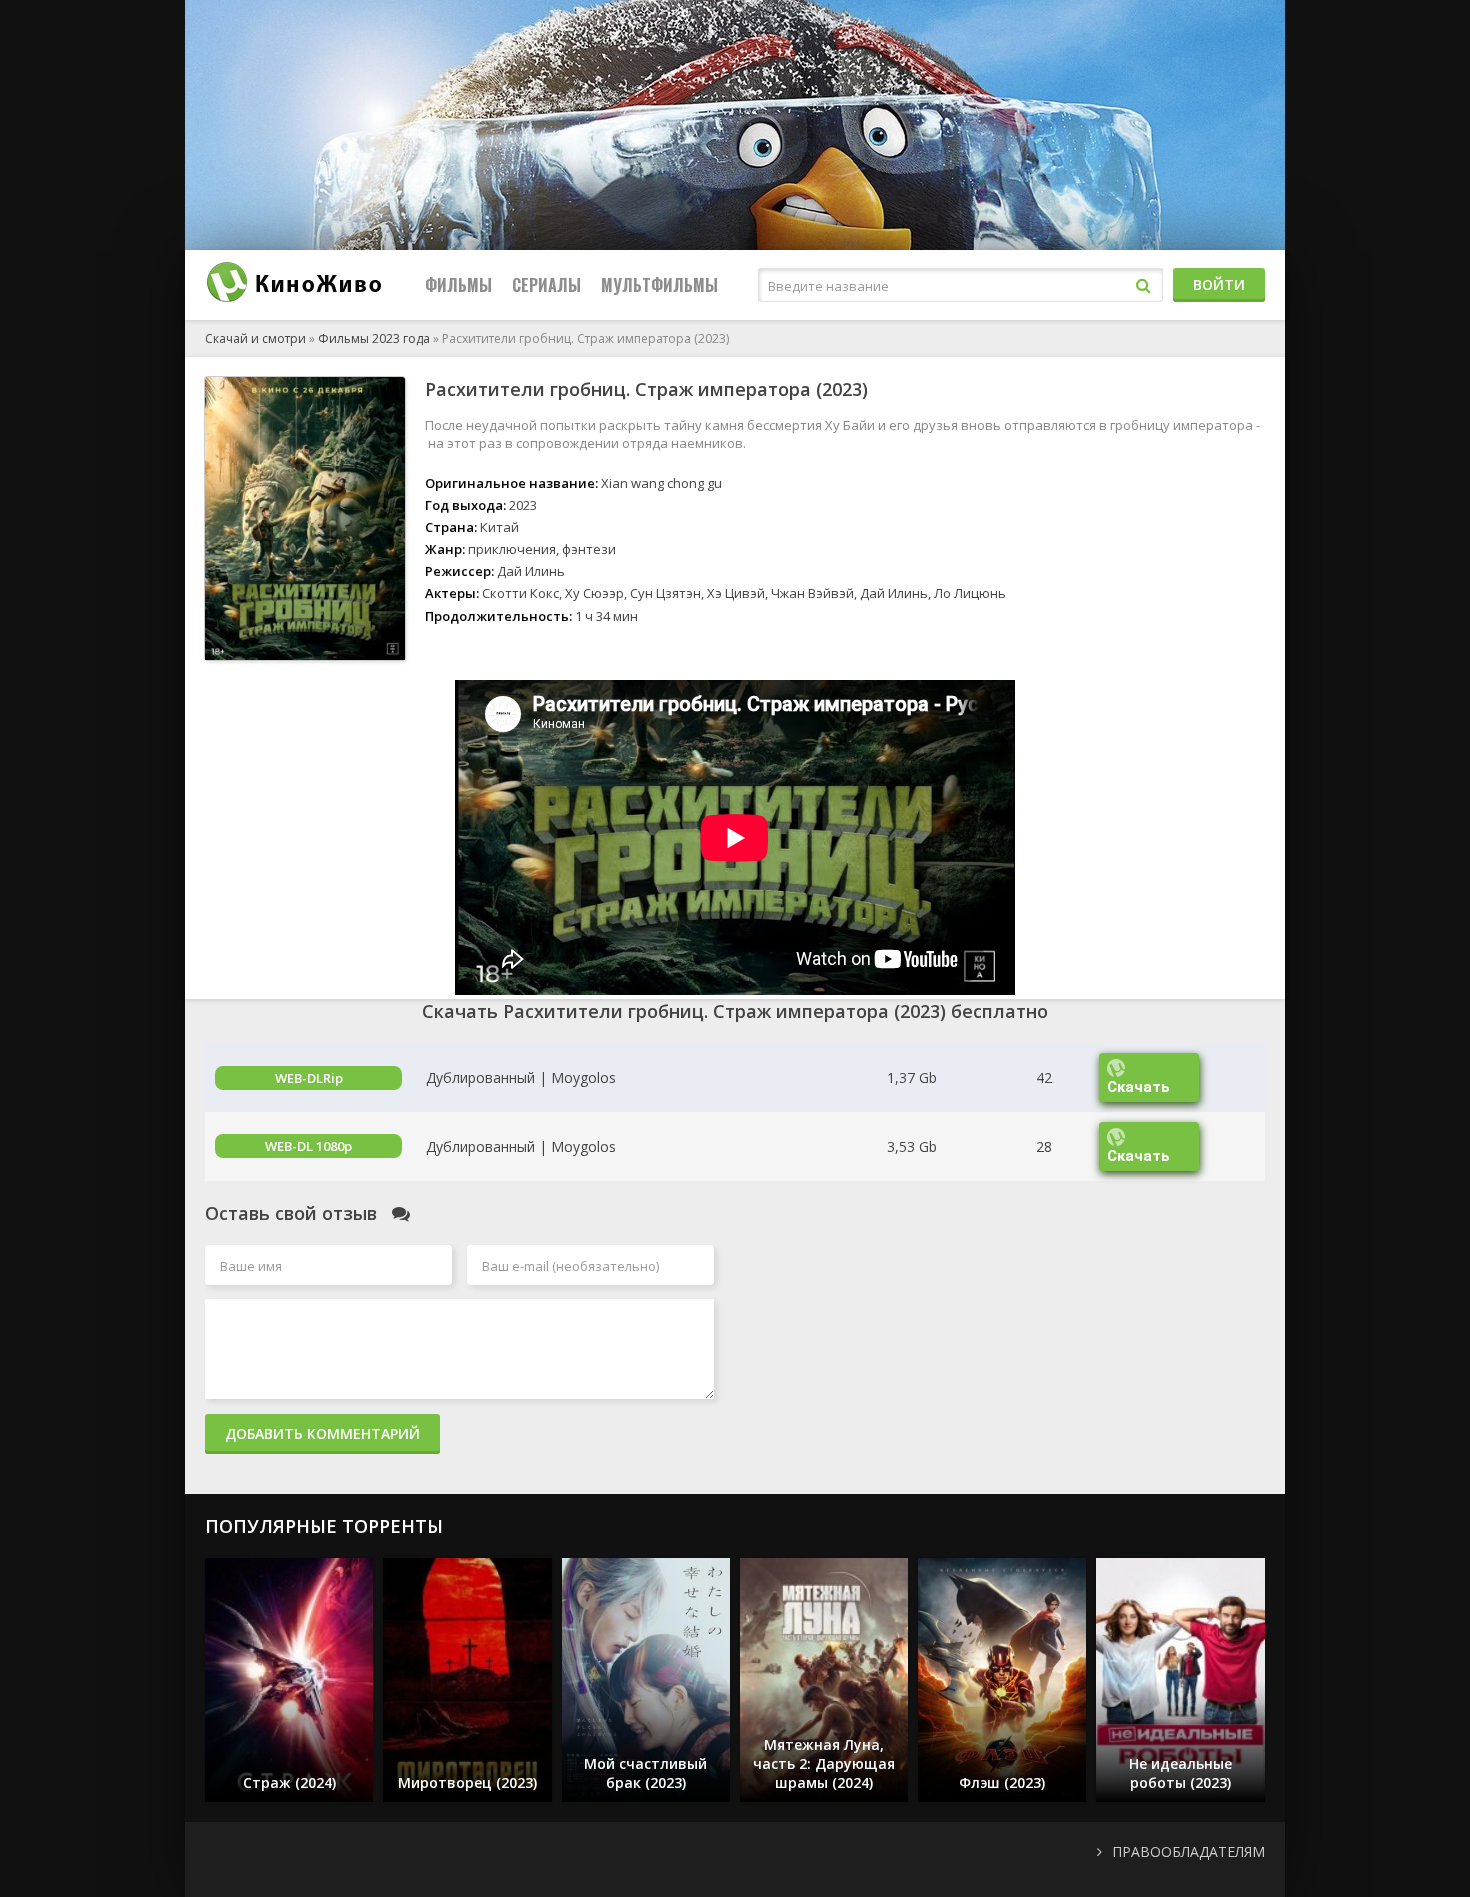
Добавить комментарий (322, 1433)
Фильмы (458, 285)
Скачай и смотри (255, 338)
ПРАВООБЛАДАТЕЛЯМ (1188, 1851)
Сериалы (546, 285)
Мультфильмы (659, 285)
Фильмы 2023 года (374, 338)
